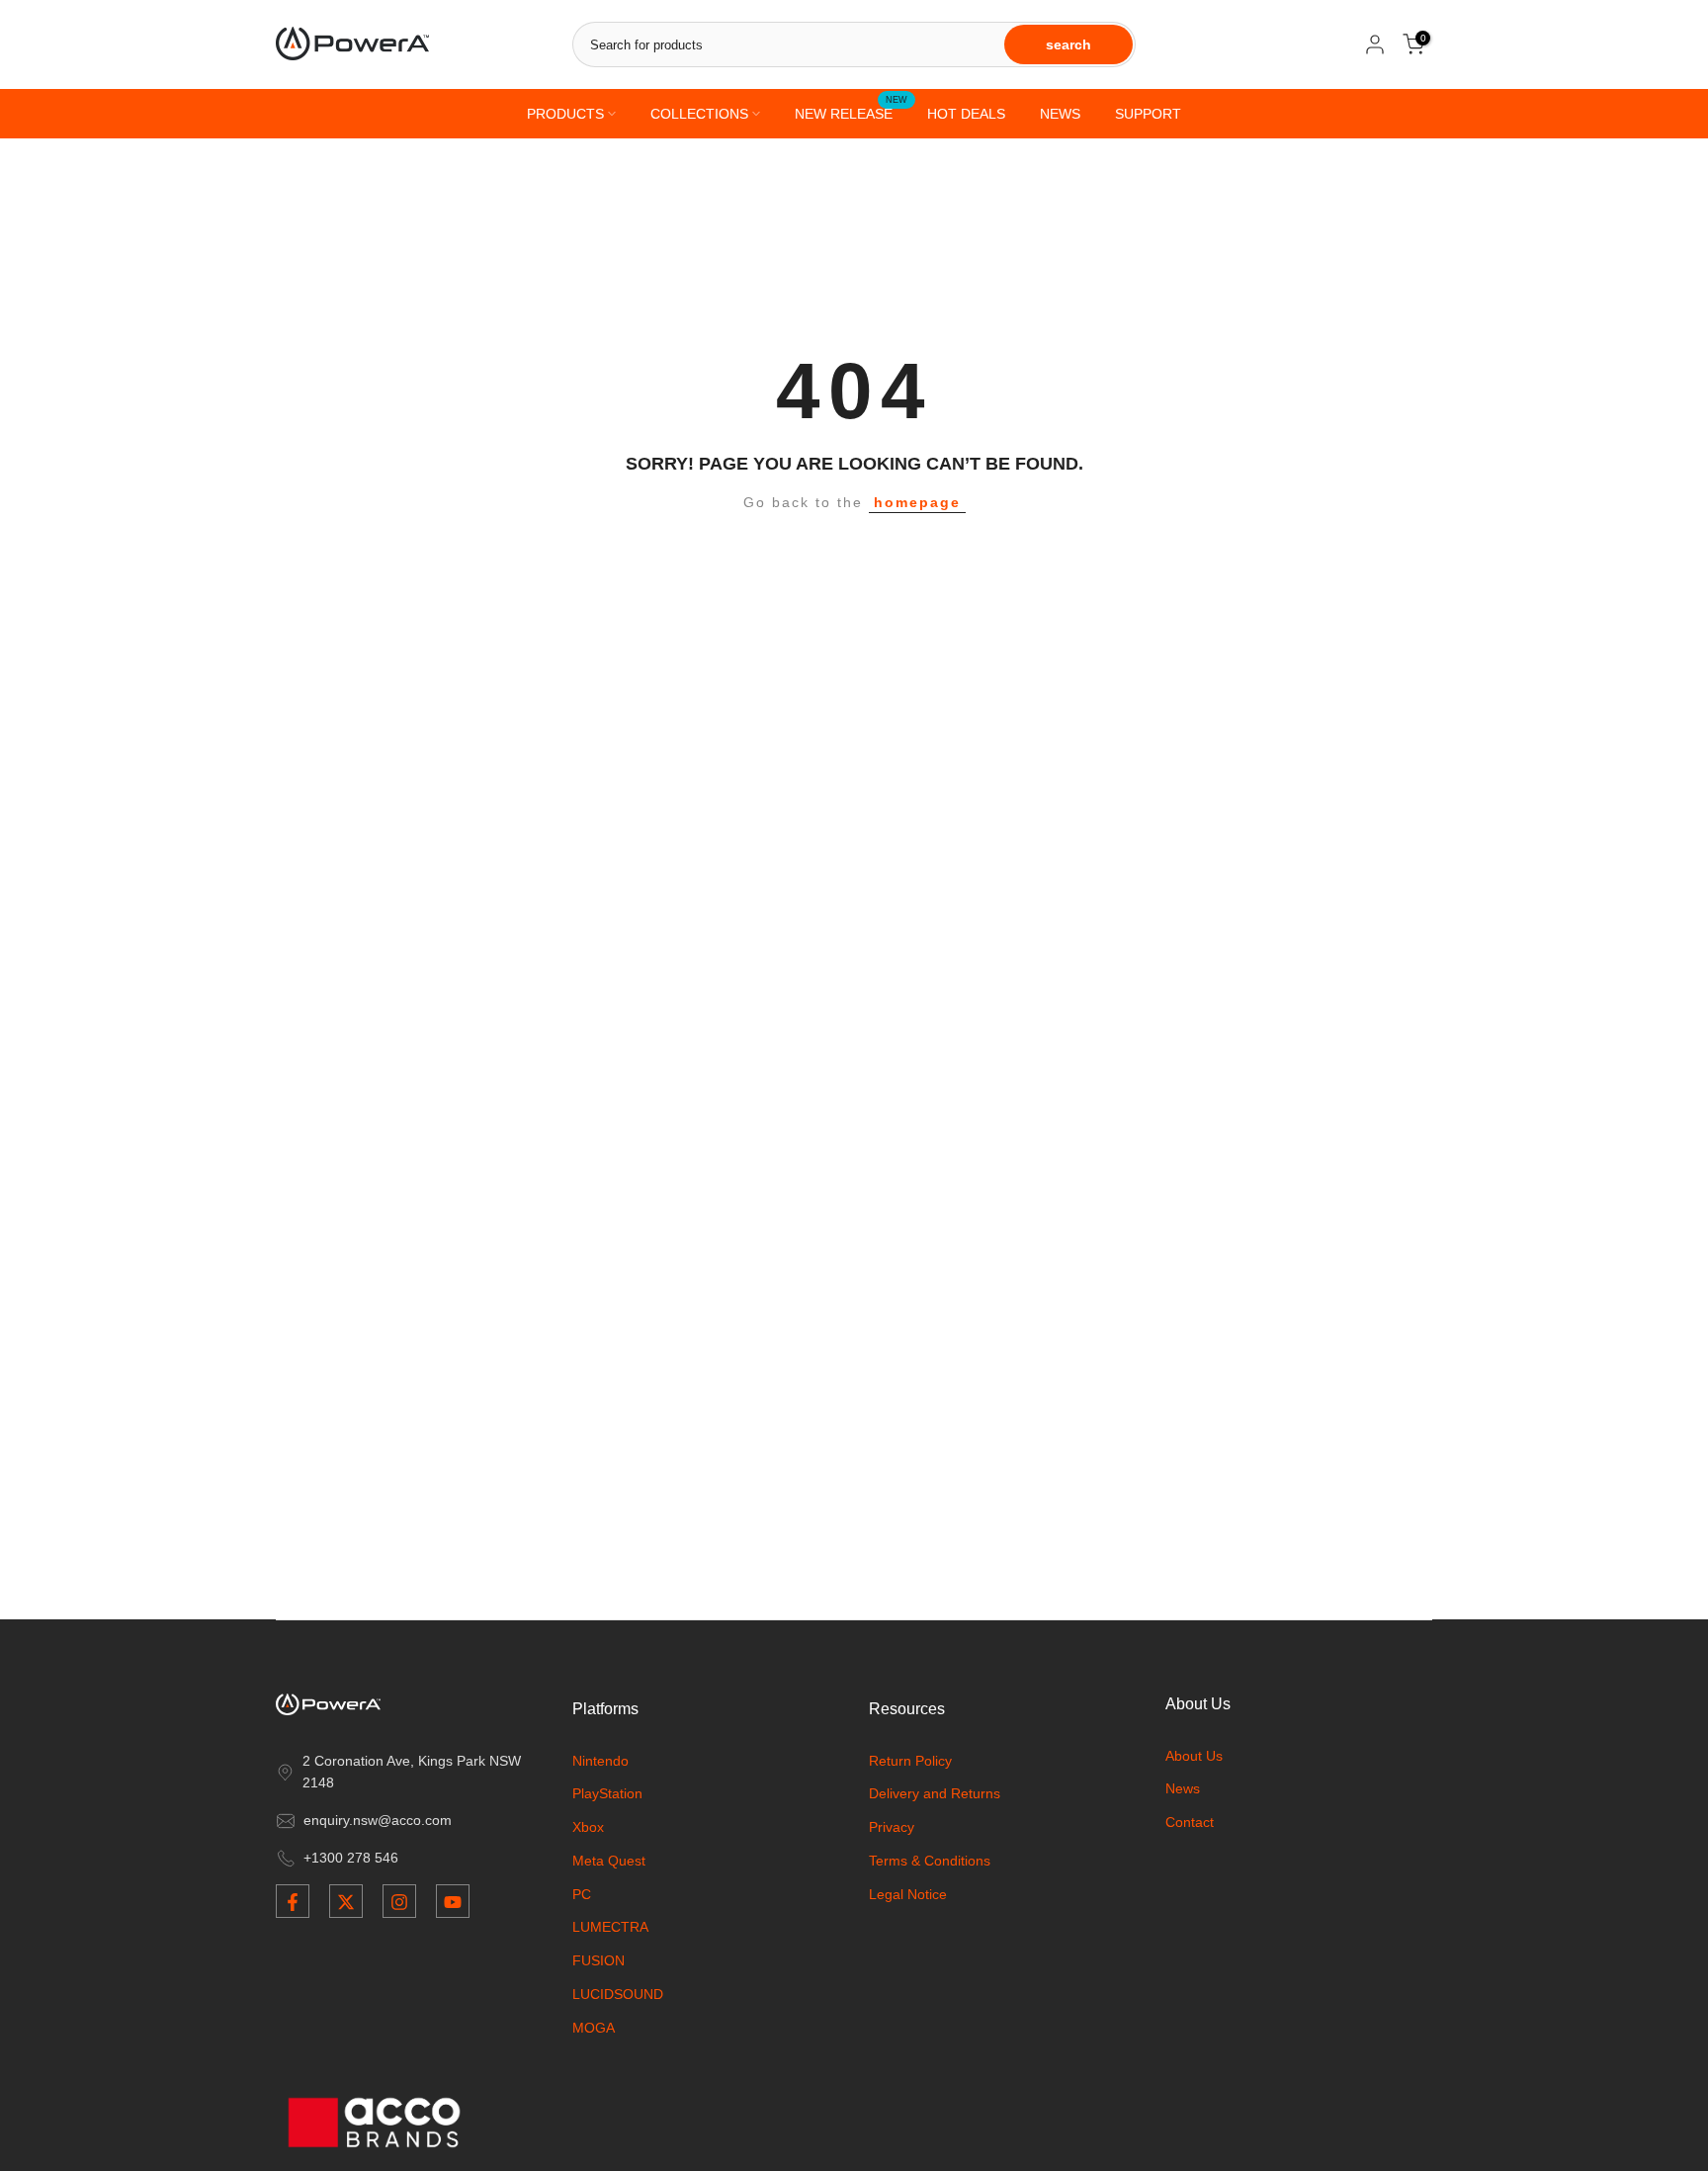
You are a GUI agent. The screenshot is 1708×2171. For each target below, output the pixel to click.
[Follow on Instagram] (399, 1902)
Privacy (892, 1828)
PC (582, 1894)
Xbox (588, 1828)
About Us (1194, 1756)
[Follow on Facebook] (293, 1902)
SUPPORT (1148, 114)
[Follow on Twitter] (346, 1902)
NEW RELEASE (851, 112)
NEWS (1060, 114)
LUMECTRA (610, 1928)
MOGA (594, 2028)
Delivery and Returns (935, 1794)
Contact (1190, 1823)
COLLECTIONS (699, 114)
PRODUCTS (565, 114)
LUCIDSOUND (618, 1995)
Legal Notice (908, 1894)
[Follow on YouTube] (453, 1902)
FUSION (598, 1961)
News (1183, 1789)
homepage (917, 502)
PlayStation (607, 1794)
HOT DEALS (966, 114)
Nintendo (600, 1761)
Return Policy (910, 1761)
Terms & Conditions (930, 1861)
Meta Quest (609, 1861)
